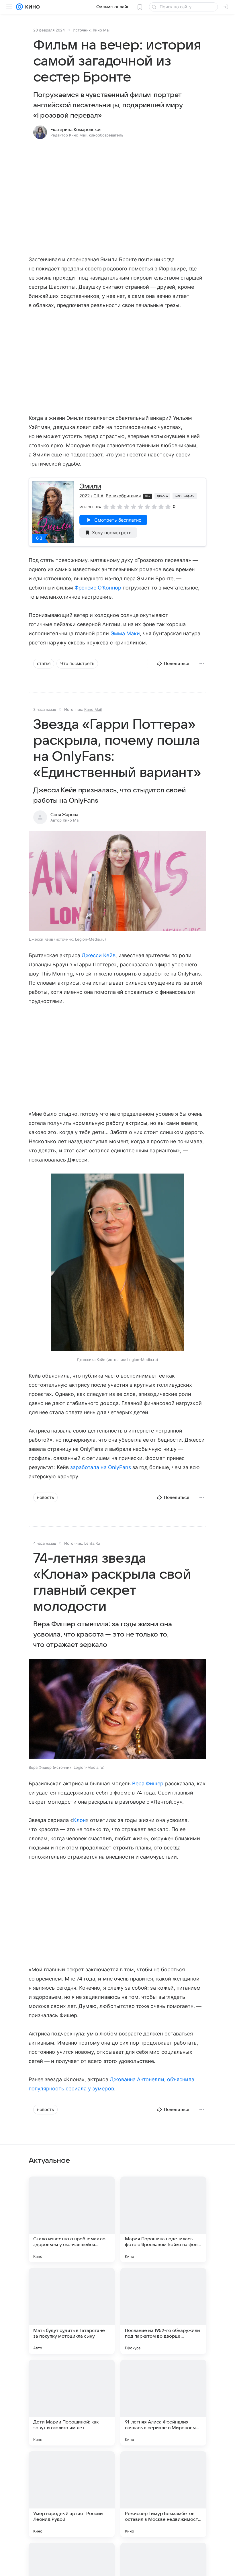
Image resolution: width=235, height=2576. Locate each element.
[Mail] (19, 7)
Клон (79, 1820)
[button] (117, 882)
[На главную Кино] (31, 7)
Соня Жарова (64, 815)
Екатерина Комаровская (76, 130)
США (98, 496)
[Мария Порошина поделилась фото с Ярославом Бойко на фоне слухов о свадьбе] (163, 2219)
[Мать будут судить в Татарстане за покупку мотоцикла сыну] (72, 2311)
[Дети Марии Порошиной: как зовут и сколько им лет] (72, 2403)
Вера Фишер (148, 1783)
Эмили (90, 486)
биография (185, 496)
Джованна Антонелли (137, 2079)
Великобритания (123, 496)
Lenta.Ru (92, 1543)
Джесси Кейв (99, 955)
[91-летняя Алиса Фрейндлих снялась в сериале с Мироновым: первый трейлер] (163, 2403)
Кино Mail (102, 30)
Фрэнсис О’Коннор (98, 588)
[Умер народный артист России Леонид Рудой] (72, 2494)
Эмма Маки (125, 633)
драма (162, 496)
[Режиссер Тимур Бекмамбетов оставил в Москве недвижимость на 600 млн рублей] (163, 2494)
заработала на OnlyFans (101, 1467)
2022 (85, 496)
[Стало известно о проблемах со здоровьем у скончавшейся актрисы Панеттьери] (72, 2219)
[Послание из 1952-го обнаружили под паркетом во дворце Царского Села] (163, 2311)
